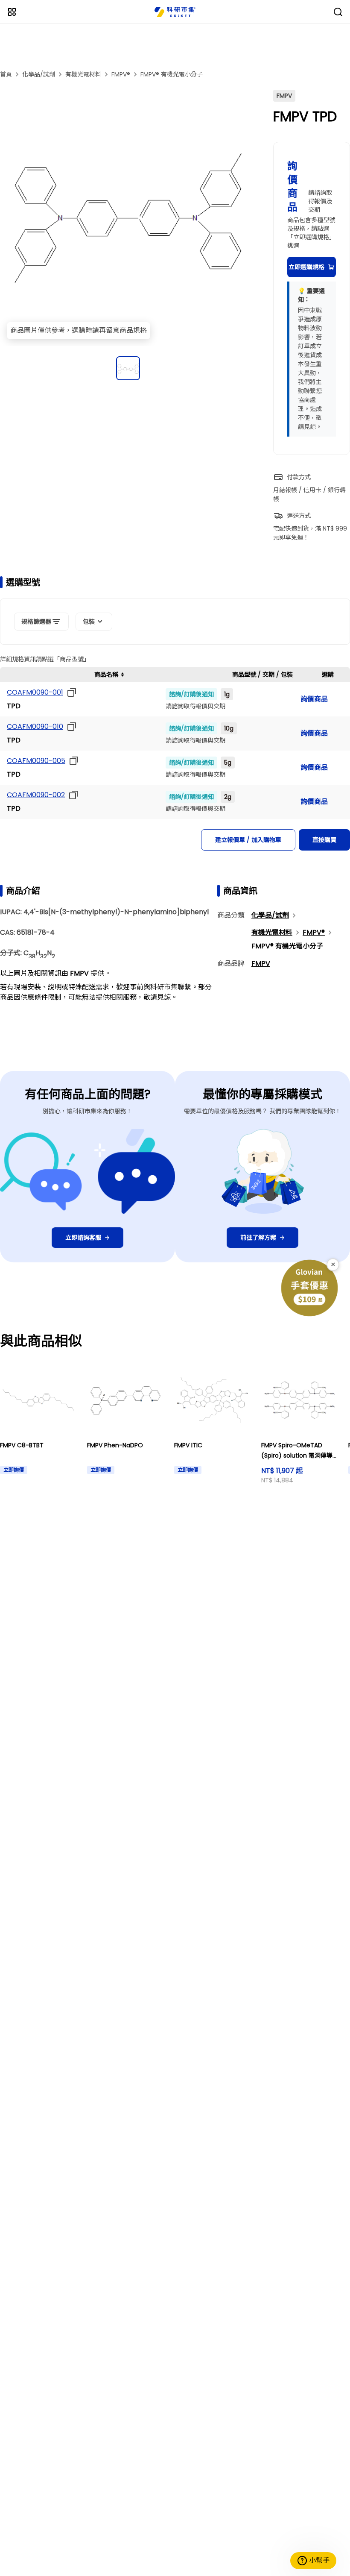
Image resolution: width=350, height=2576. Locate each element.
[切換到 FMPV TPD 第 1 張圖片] (128, 368)
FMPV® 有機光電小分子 (172, 74)
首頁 (6, 74)
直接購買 (324, 840)
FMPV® (121, 74)
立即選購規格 (306, 267)
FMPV (261, 964)
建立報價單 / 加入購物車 (248, 840)
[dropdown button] (70, 692)
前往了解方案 (258, 1238)
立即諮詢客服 (83, 1238)
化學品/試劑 (39, 74)
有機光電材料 (83, 74)
